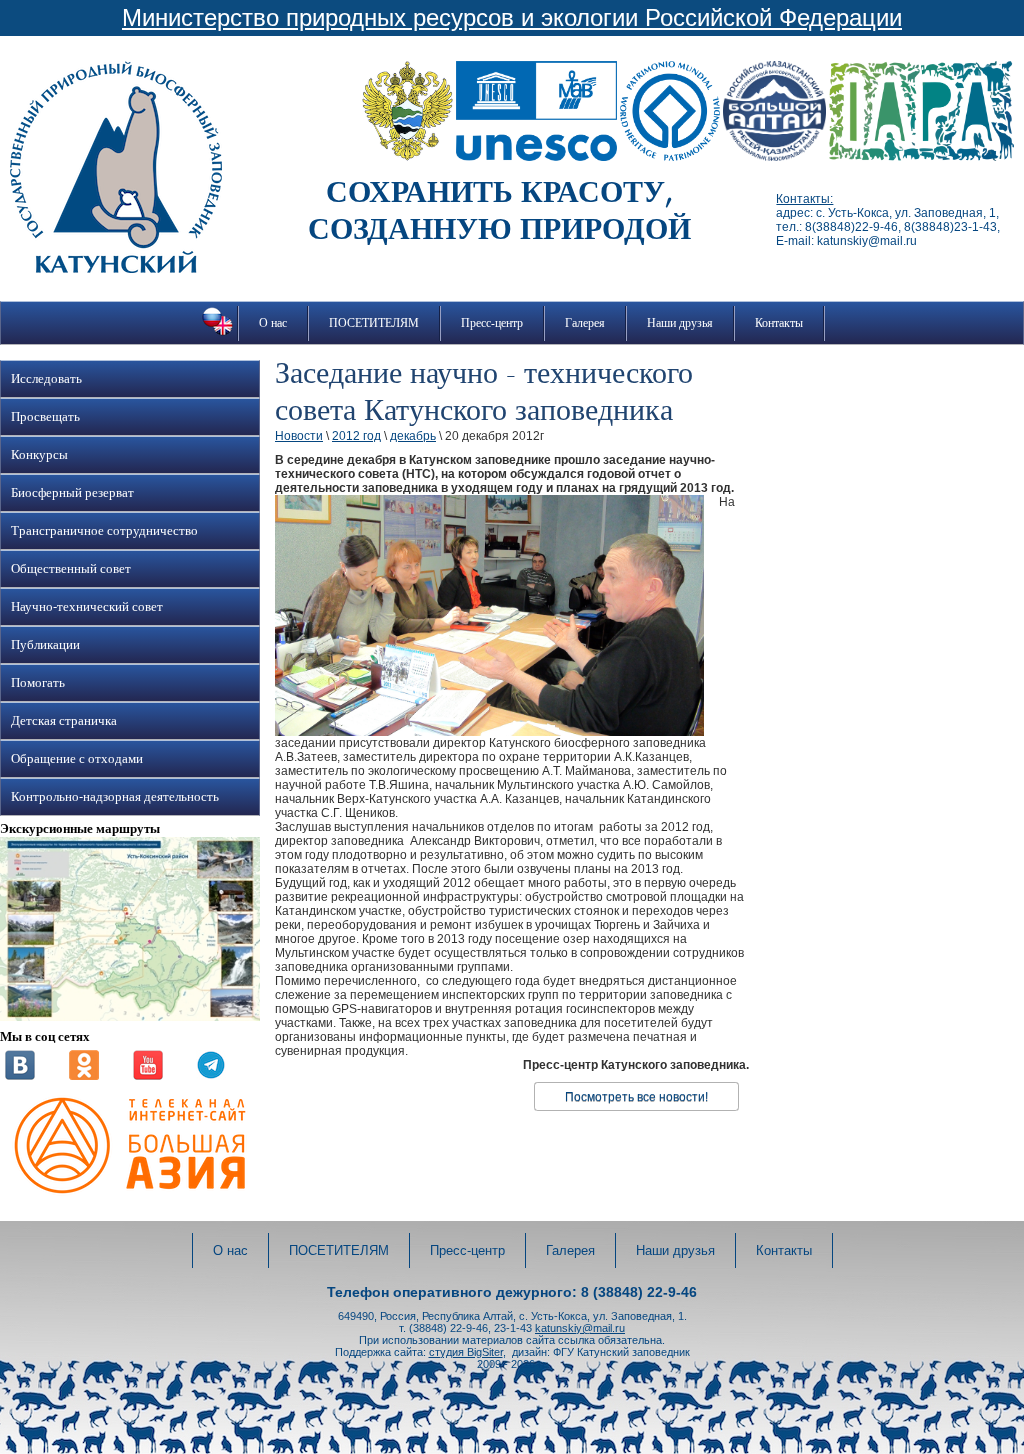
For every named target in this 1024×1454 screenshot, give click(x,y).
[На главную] (116, 269)
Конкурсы (39, 455)
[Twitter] (211, 1076)
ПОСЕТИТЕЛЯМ (374, 323)
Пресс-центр (492, 323)
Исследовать (46, 379)
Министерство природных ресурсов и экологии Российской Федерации (512, 17)
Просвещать (45, 417)
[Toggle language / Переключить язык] (217, 335)
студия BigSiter (466, 1352)
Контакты (779, 323)
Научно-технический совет (87, 607)
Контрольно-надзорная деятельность (115, 797)
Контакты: (804, 199)
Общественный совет (71, 569)
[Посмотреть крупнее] (130, 1017)
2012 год (356, 436)
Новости (299, 436)
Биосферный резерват (72, 493)
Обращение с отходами (77, 759)
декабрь (413, 436)
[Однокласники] (84, 1076)
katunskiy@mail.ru (580, 1328)
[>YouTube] (148, 1076)
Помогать (38, 683)
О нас (273, 323)
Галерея (585, 323)
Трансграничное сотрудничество (104, 531)
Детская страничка (64, 721)
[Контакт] (20, 1076)
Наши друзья (680, 323)
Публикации (45, 645)
